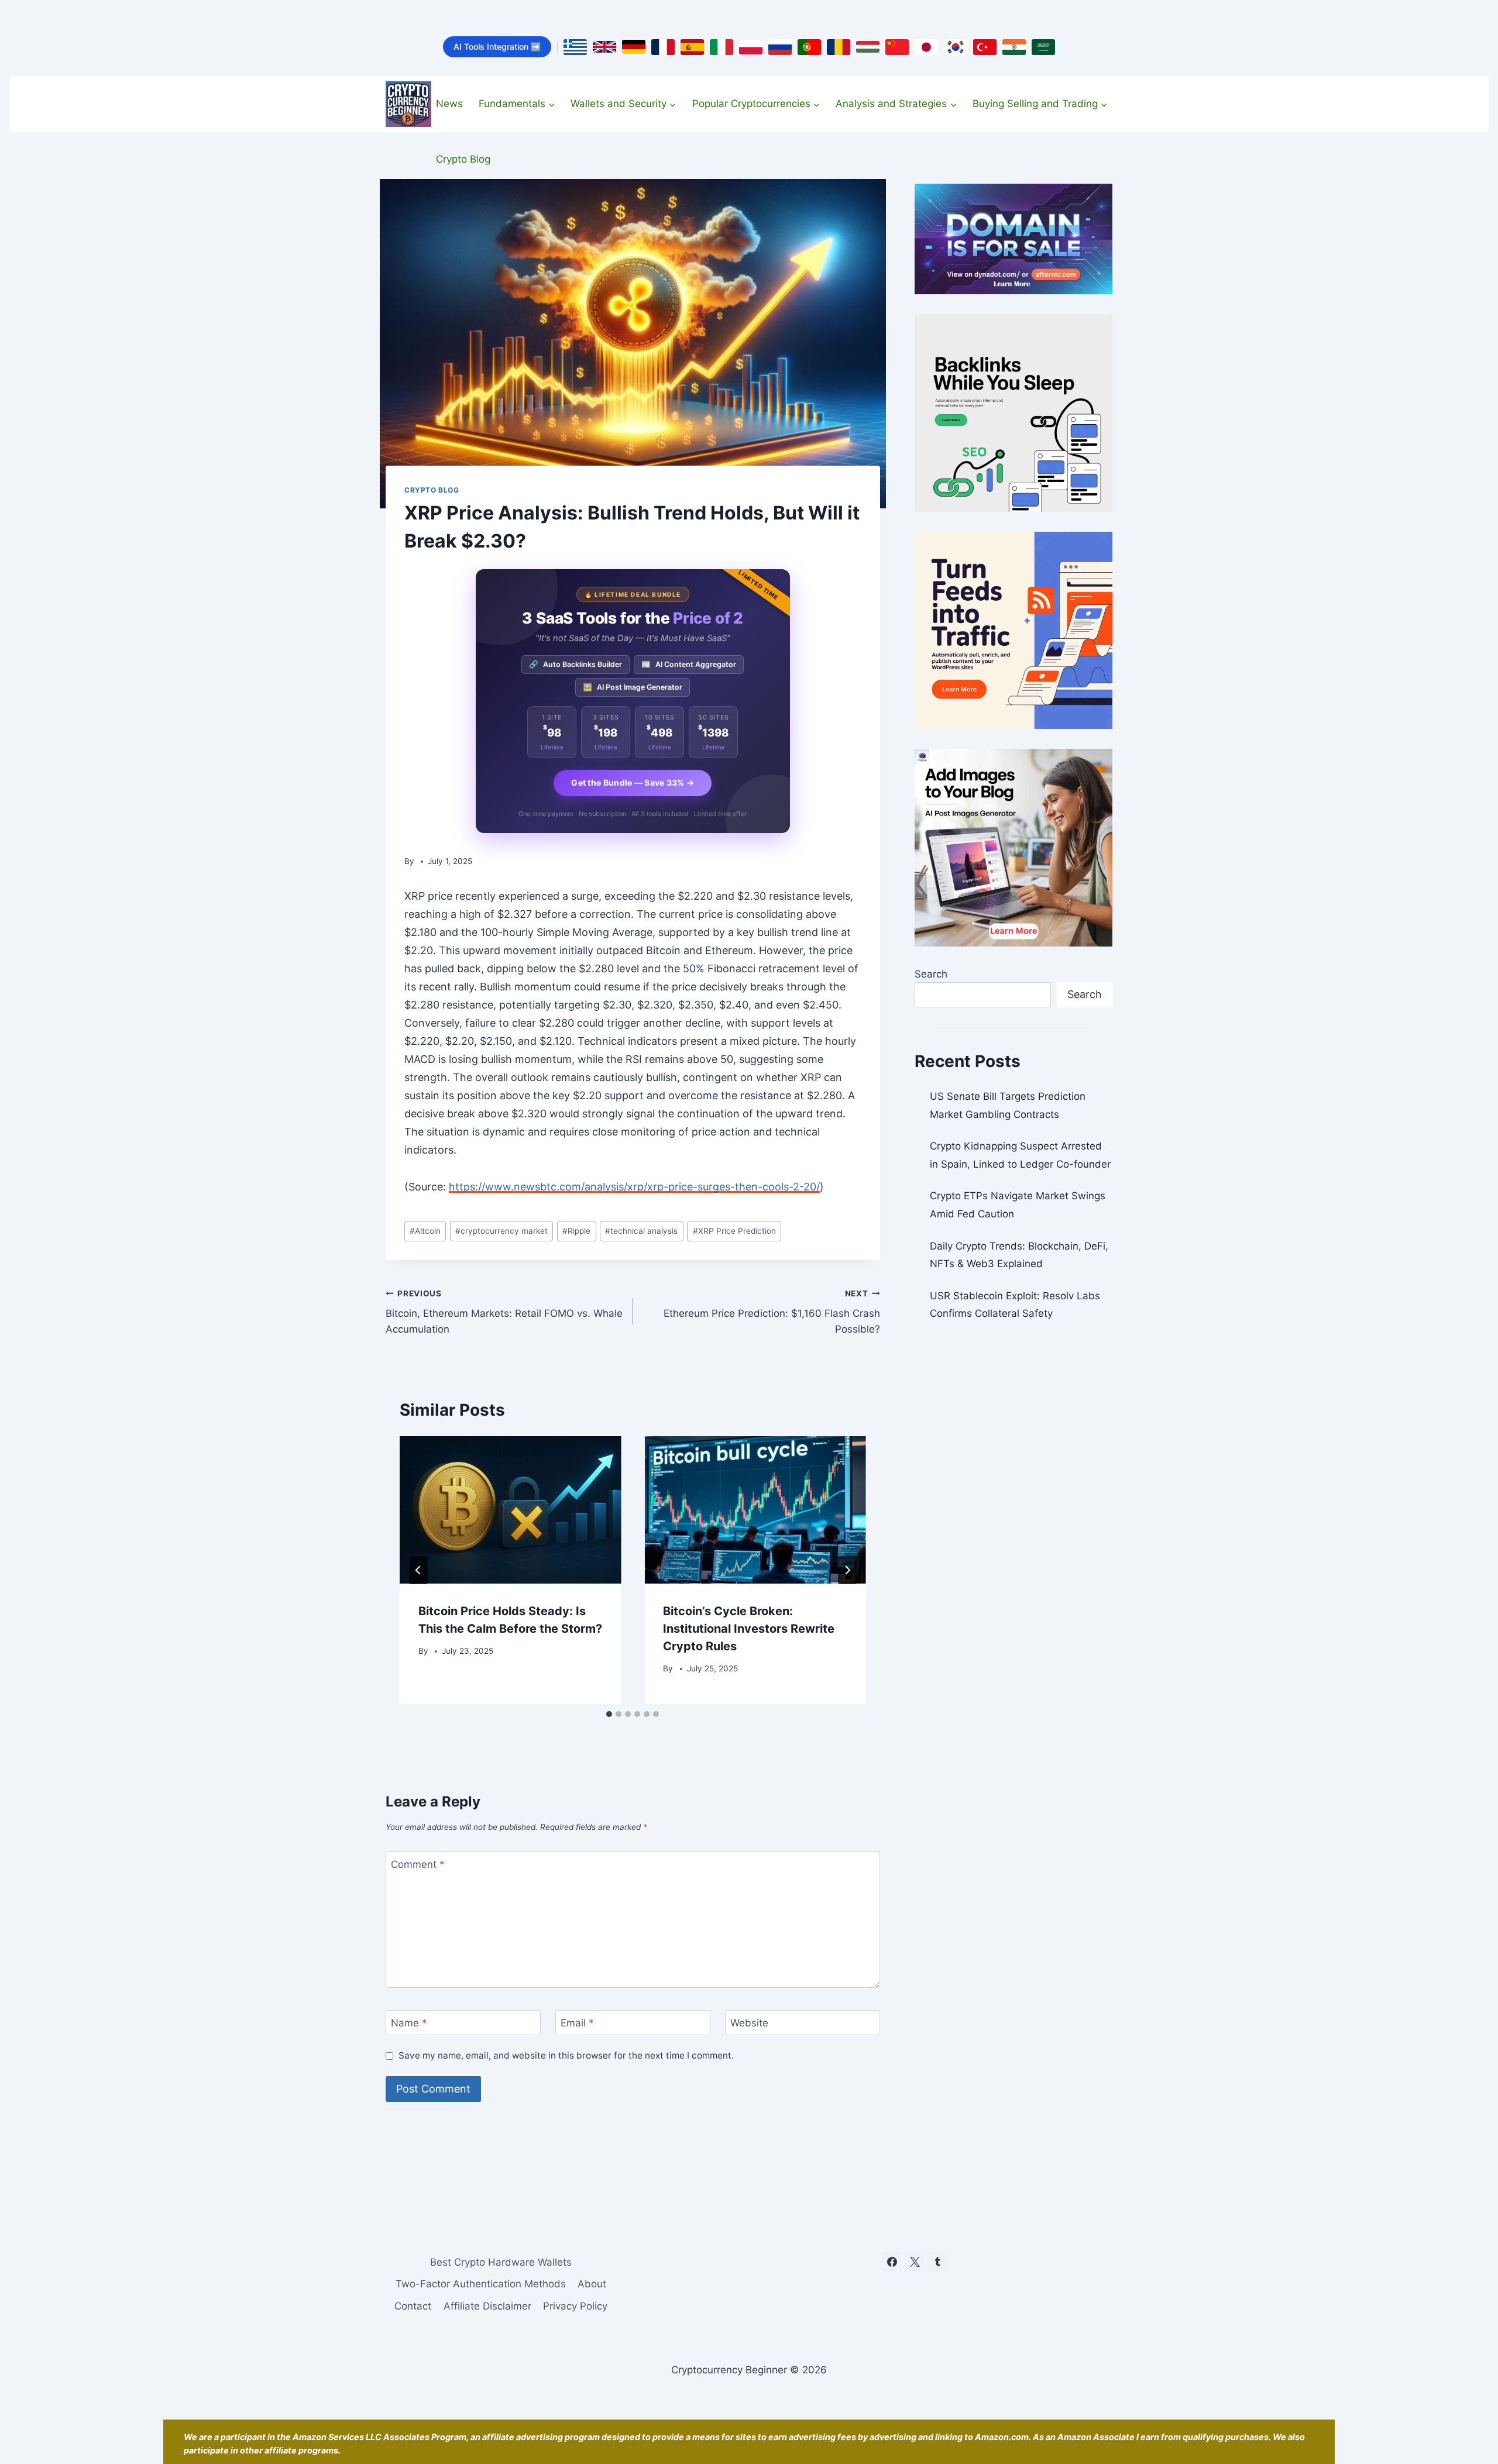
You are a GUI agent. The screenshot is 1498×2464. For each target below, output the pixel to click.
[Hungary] (868, 47)
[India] (1014, 47)
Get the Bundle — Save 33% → (633, 782)
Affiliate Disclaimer (487, 2305)
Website (749, 2023)
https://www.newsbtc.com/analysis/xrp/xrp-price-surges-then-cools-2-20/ (634, 1187)
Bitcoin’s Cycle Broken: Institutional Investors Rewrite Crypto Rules (749, 1629)
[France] (663, 47)
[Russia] (780, 47)
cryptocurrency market (501, 1231)
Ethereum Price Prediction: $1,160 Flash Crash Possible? (772, 1312)
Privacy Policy (575, 2305)
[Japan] (926, 47)
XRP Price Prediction (734, 1231)
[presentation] (510, 1510)
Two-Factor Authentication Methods (481, 2284)
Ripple (576, 1231)
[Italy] (721, 47)
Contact (413, 2305)
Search (931, 974)
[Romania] (839, 47)
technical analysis (641, 1231)
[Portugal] (809, 47)
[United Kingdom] (604, 47)
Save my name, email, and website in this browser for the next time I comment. (566, 2055)
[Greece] (575, 47)
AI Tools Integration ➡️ (497, 47)
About (592, 2284)
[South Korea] (956, 47)
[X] (915, 2262)
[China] (897, 47)
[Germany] (634, 47)
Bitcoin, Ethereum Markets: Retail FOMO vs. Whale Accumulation (504, 1312)
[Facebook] (892, 2262)
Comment (418, 1864)
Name (409, 2023)
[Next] (847, 1570)
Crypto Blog (463, 159)
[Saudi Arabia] (1043, 47)
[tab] (609, 1714)
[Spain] (692, 47)
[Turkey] (985, 47)
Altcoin (425, 1231)
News (449, 104)
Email (577, 2023)
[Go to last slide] (418, 1570)
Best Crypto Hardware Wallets (501, 2262)
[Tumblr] (937, 2262)
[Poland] (751, 47)
